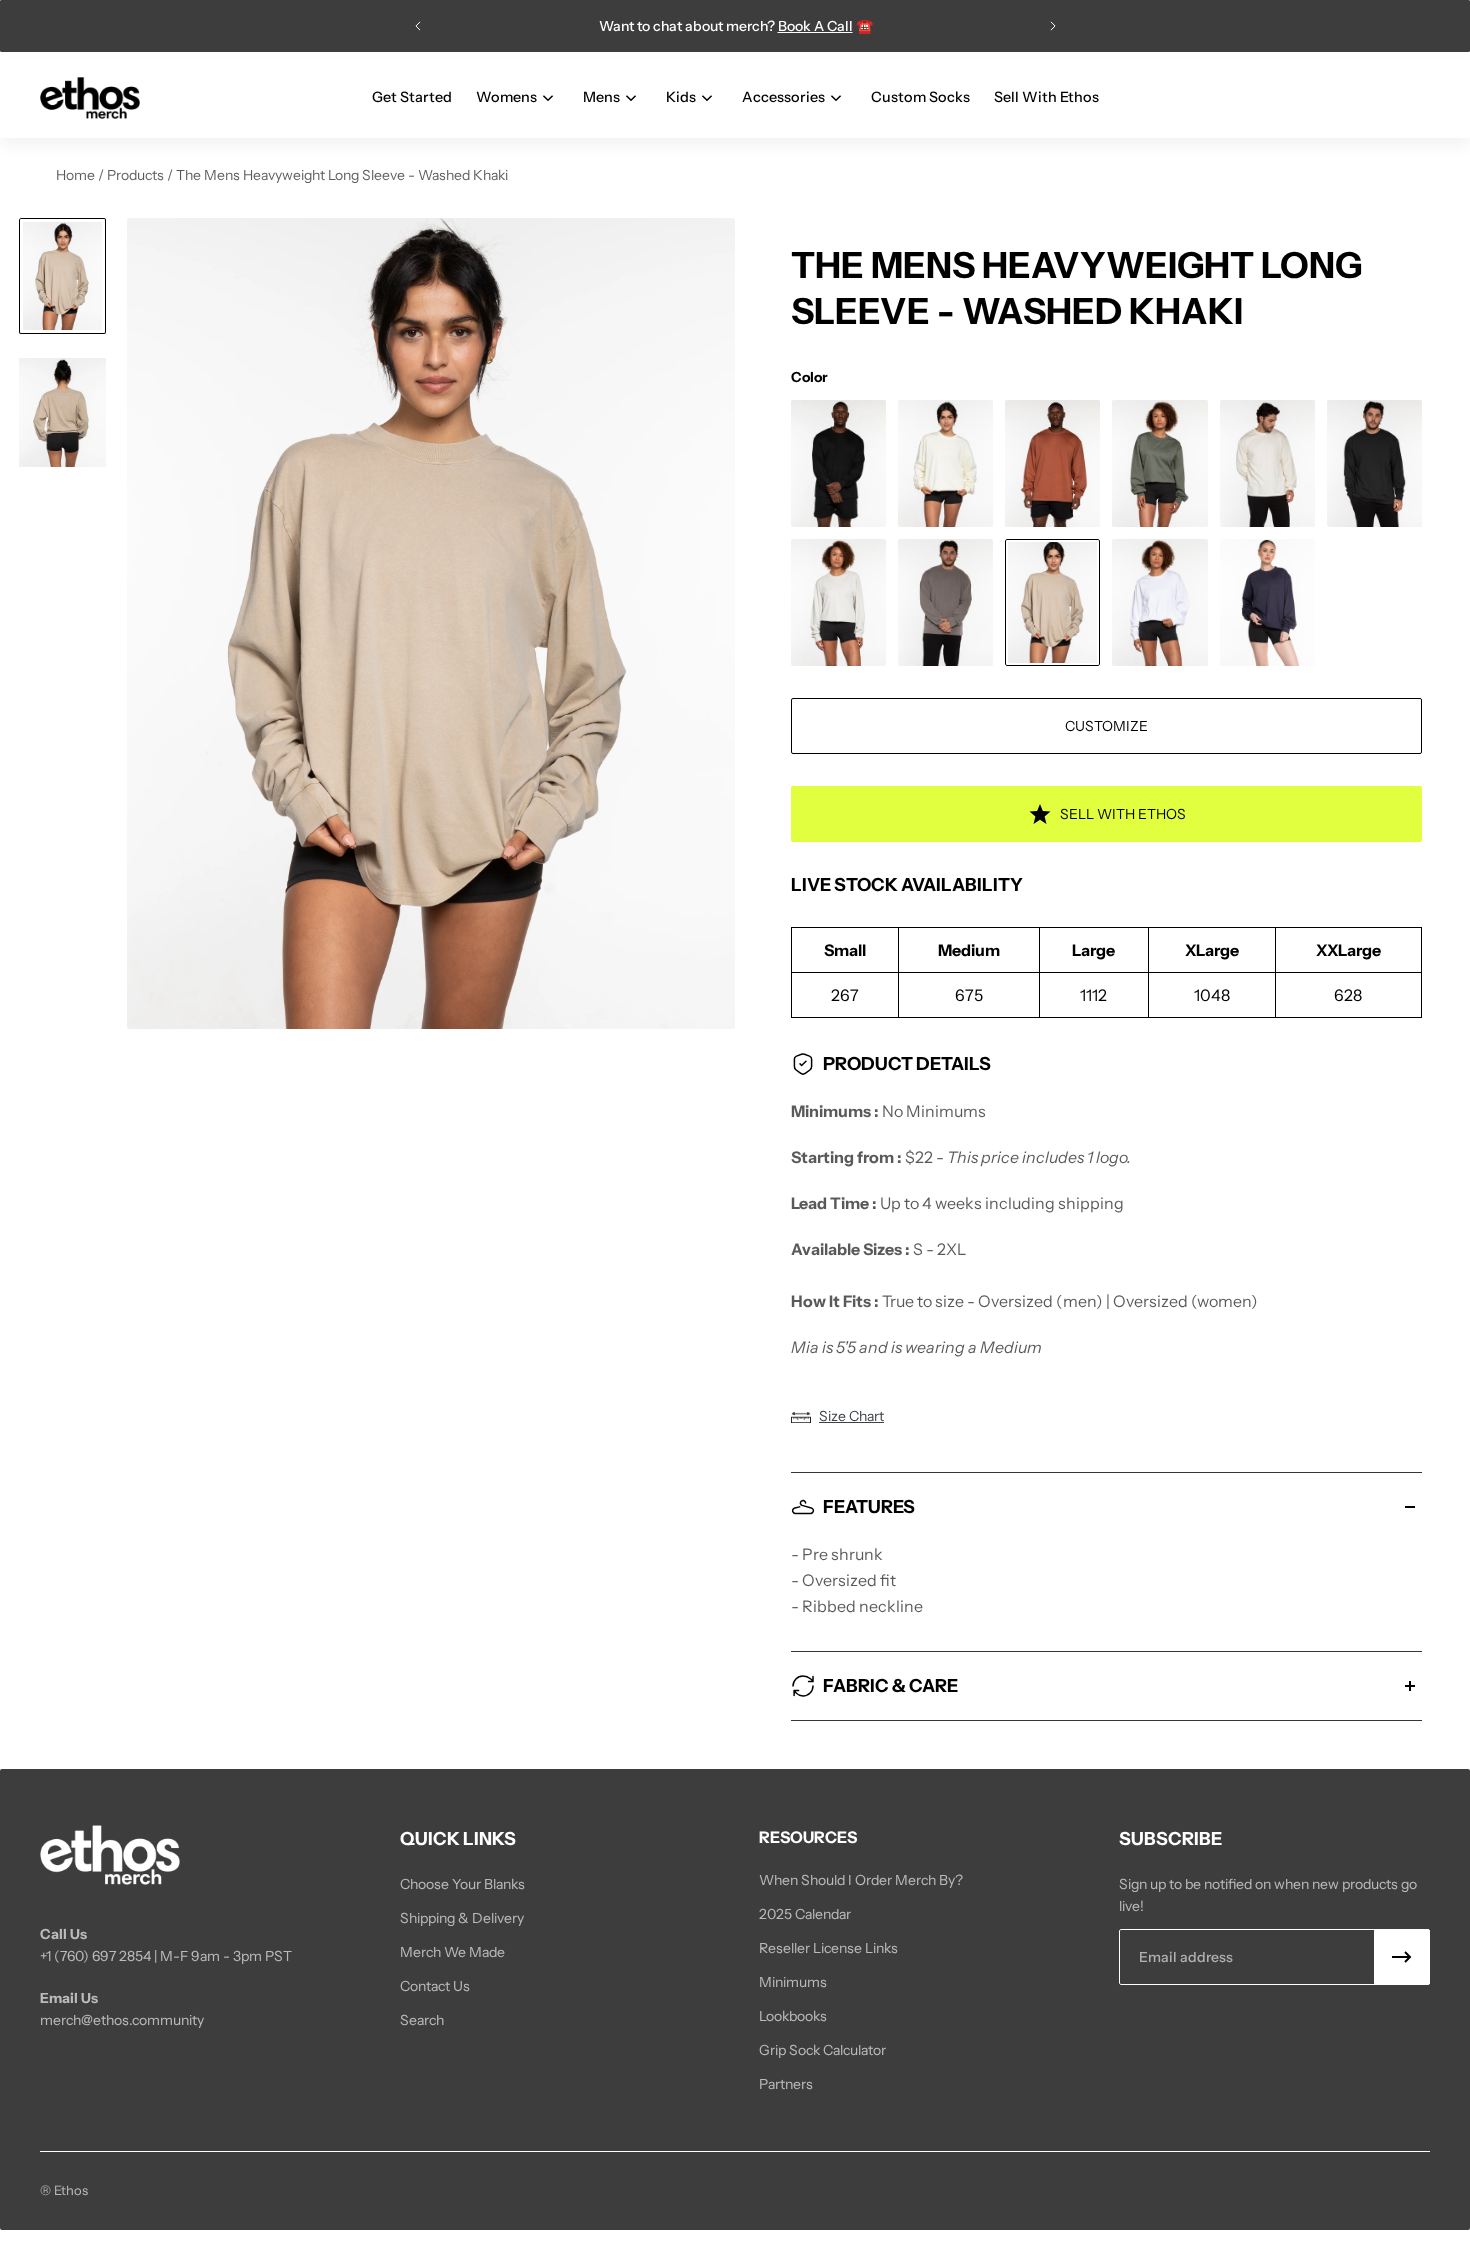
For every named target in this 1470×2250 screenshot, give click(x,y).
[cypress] (1159, 463)
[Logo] (90, 98)
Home (77, 175)
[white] (1159, 602)
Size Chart (851, 1416)
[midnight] (1267, 602)
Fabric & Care (890, 1686)
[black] (838, 463)
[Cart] (1418, 98)
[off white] (1267, 463)
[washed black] (1374, 463)
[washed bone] (838, 602)
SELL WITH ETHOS (1123, 814)
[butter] (945, 463)
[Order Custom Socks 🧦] (679, 26)
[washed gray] (945, 602)
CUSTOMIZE (1106, 726)
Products (137, 175)
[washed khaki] (1052, 602)
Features (869, 1507)
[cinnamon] (1052, 463)
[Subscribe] (1402, 1957)
